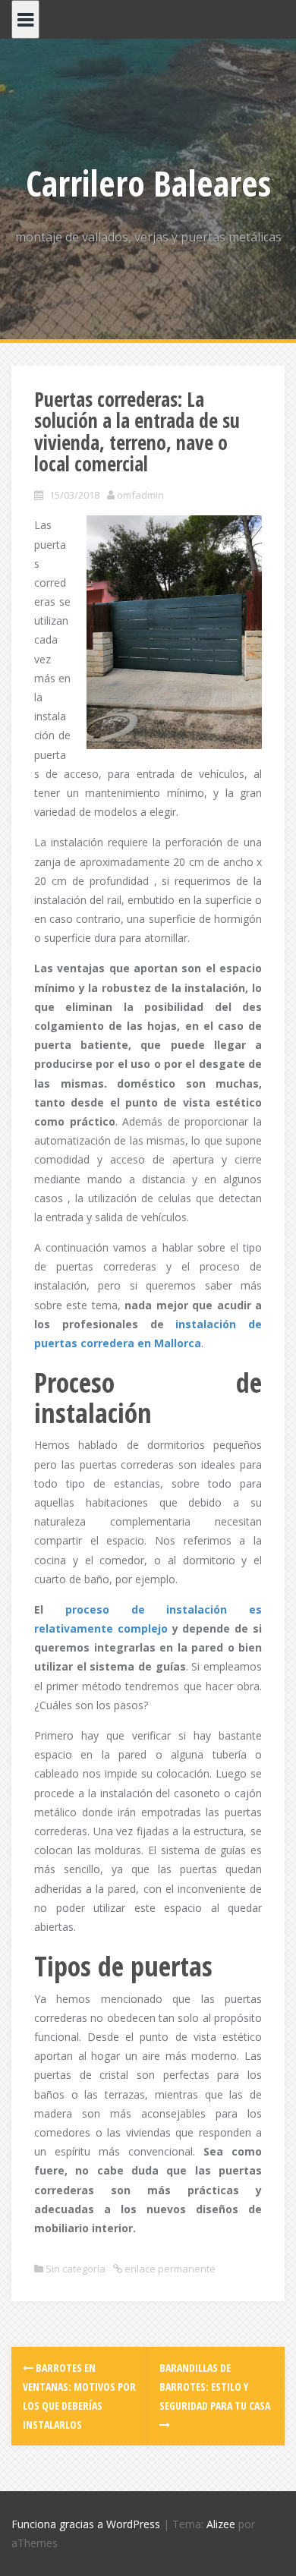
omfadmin (140, 495)
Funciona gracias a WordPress (86, 2524)
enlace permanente (169, 2269)
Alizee (221, 2524)
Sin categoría (76, 2269)
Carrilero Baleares (148, 183)
